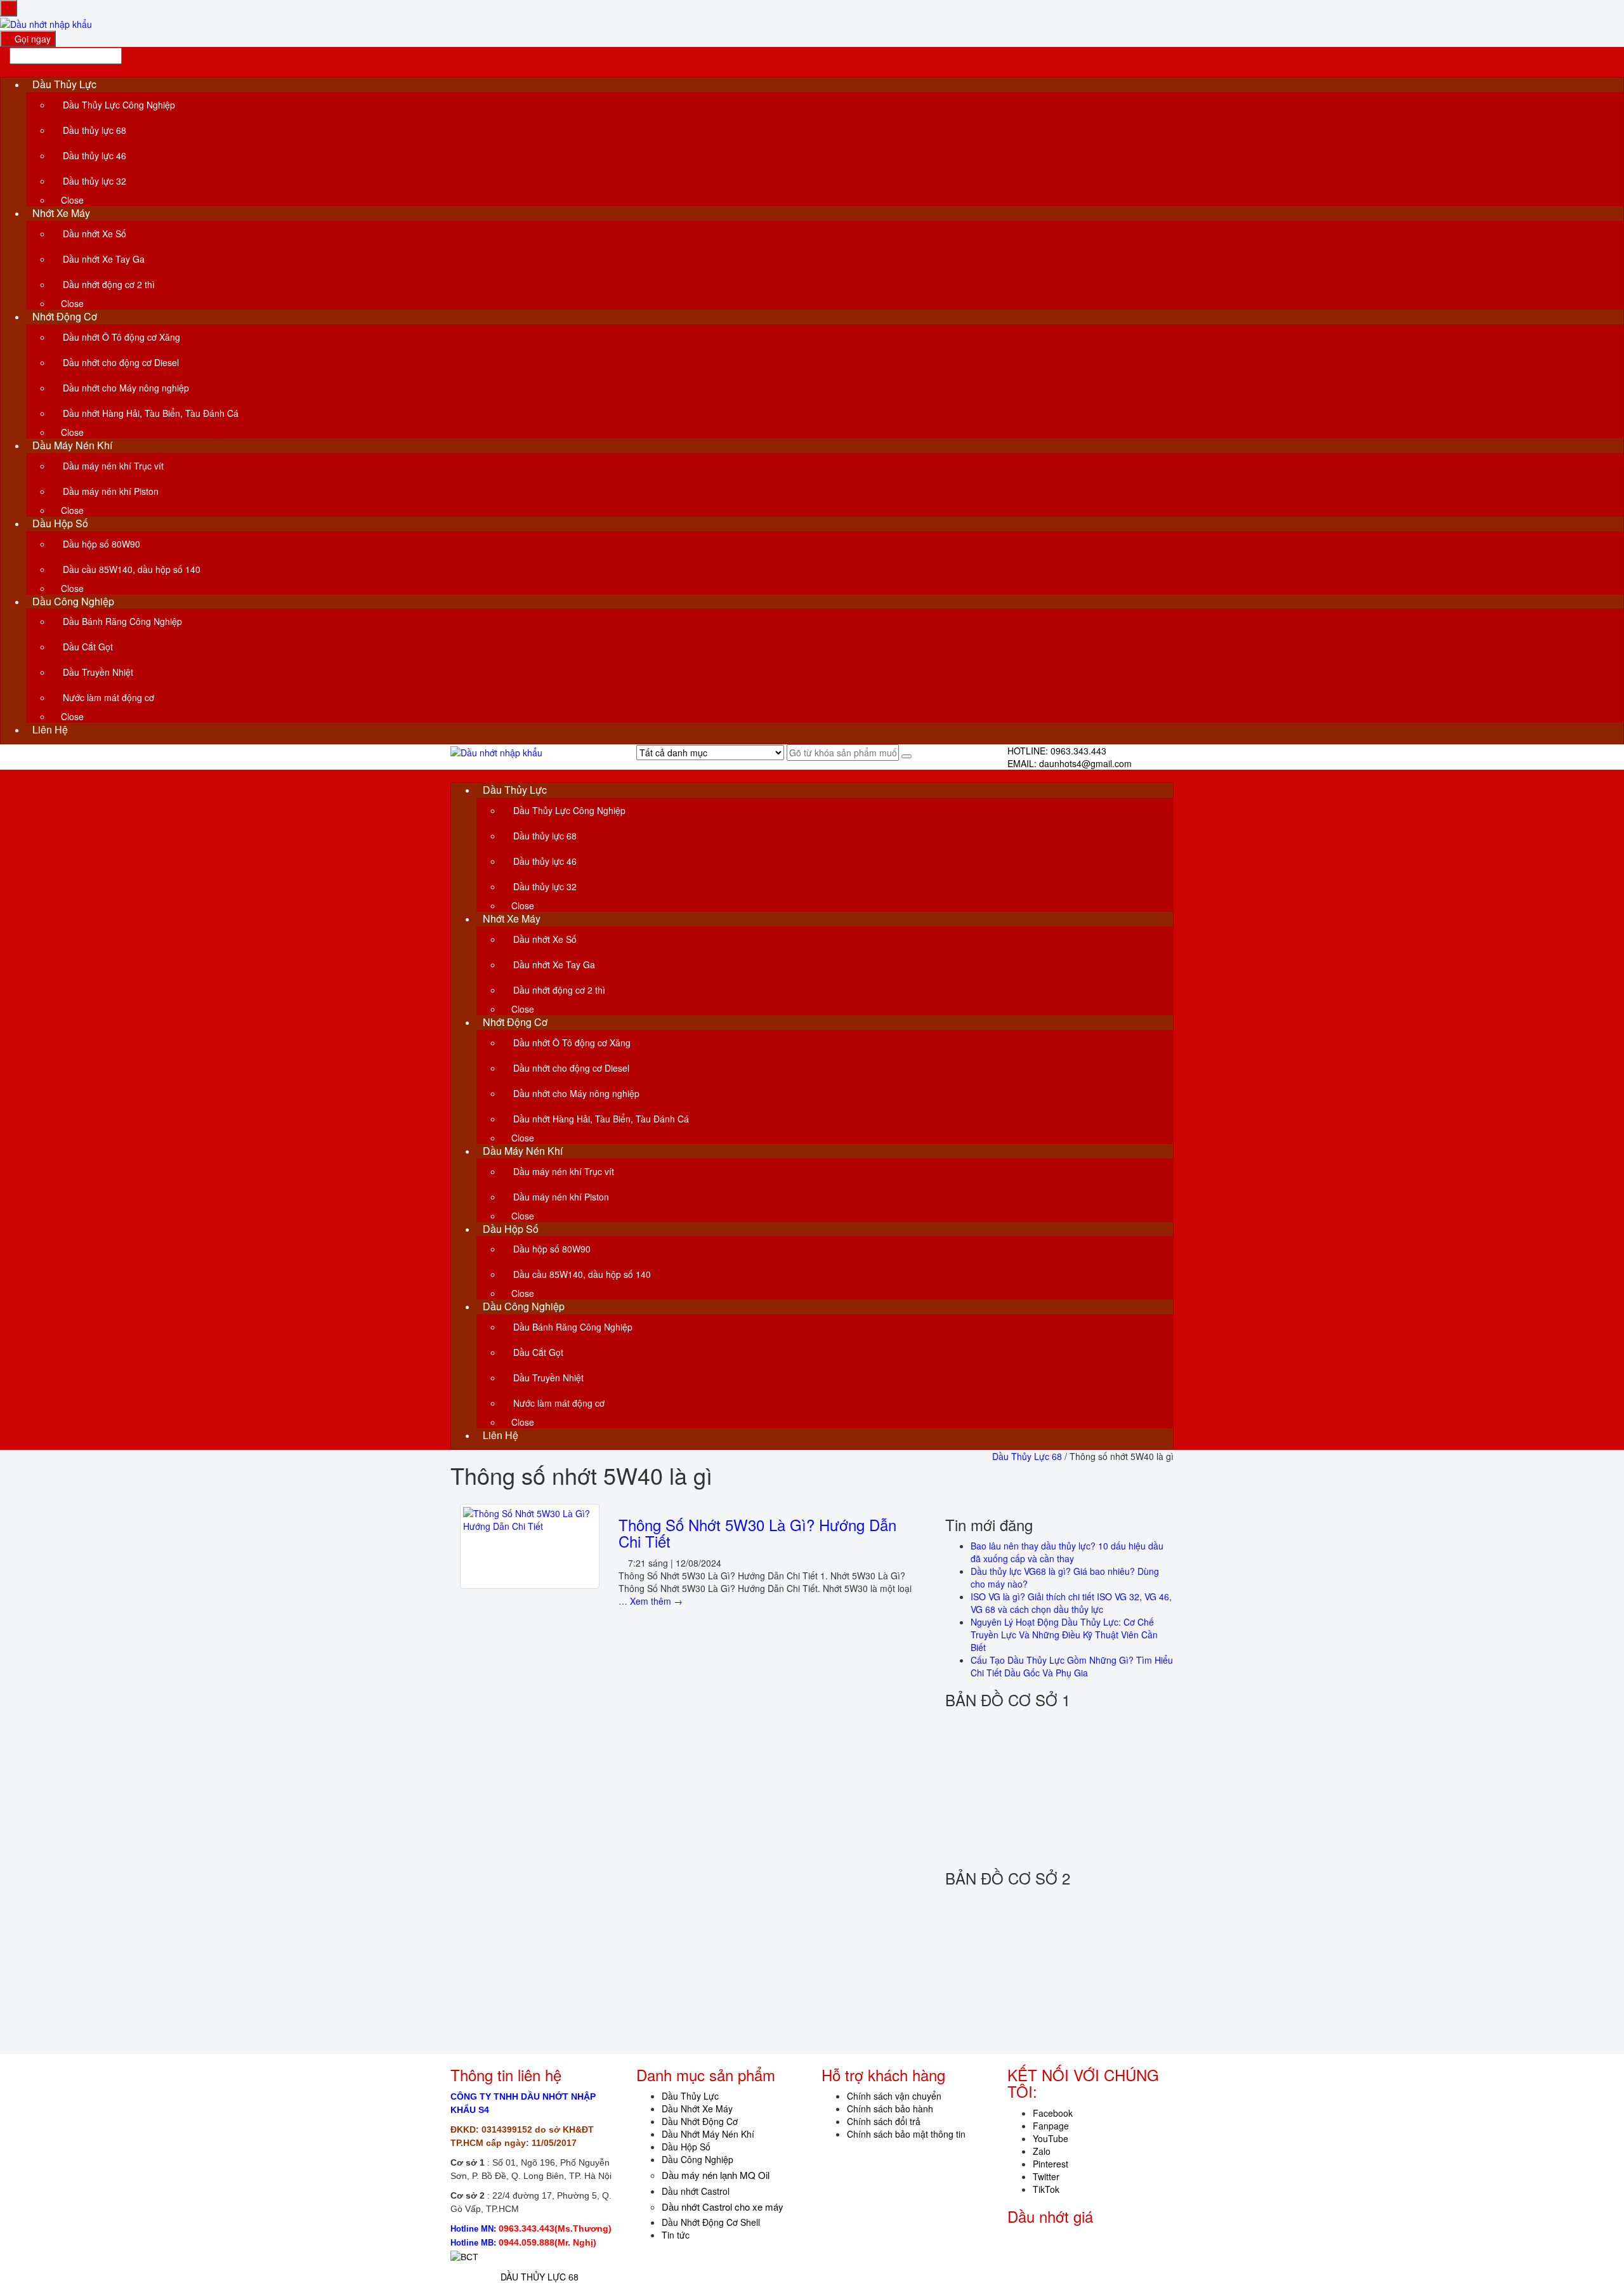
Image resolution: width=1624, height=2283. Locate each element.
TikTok (1046, 2189)
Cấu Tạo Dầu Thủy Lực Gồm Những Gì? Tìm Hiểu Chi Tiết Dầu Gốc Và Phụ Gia (1072, 1666)
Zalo (1042, 2151)
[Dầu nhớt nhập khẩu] (46, 23)
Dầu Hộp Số (686, 2147)
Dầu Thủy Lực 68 (1027, 1456)
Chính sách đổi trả (884, 2121)
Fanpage (1051, 2126)
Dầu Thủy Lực (690, 2096)
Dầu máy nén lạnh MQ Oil (716, 2175)
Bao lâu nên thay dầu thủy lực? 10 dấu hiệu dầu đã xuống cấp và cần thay (1067, 1552)
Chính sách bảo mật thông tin (906, 2134)
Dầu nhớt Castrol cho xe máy (723, 2207)
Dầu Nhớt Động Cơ (700, 2121)
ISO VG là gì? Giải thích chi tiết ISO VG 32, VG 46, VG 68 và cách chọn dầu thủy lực (1071, 1603)
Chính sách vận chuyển (894, 2096)
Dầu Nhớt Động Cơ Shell (711, 2222)
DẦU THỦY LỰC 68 (540, 2277)
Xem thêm (656, 1601)
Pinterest (1051, 2164)
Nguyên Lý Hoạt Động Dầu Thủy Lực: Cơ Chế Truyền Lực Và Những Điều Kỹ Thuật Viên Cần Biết (1064, 1635)
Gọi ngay (31, 39)
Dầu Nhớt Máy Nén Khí (708, 2134)
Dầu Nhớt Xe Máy (697, 2109)
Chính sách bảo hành (890, 2109)
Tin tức (676, 2235)
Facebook (1053, 2113)
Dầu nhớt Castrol (696, 2191)
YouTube (1051, 2138)
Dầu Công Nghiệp (697, 2159)
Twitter (1046, 2176)
